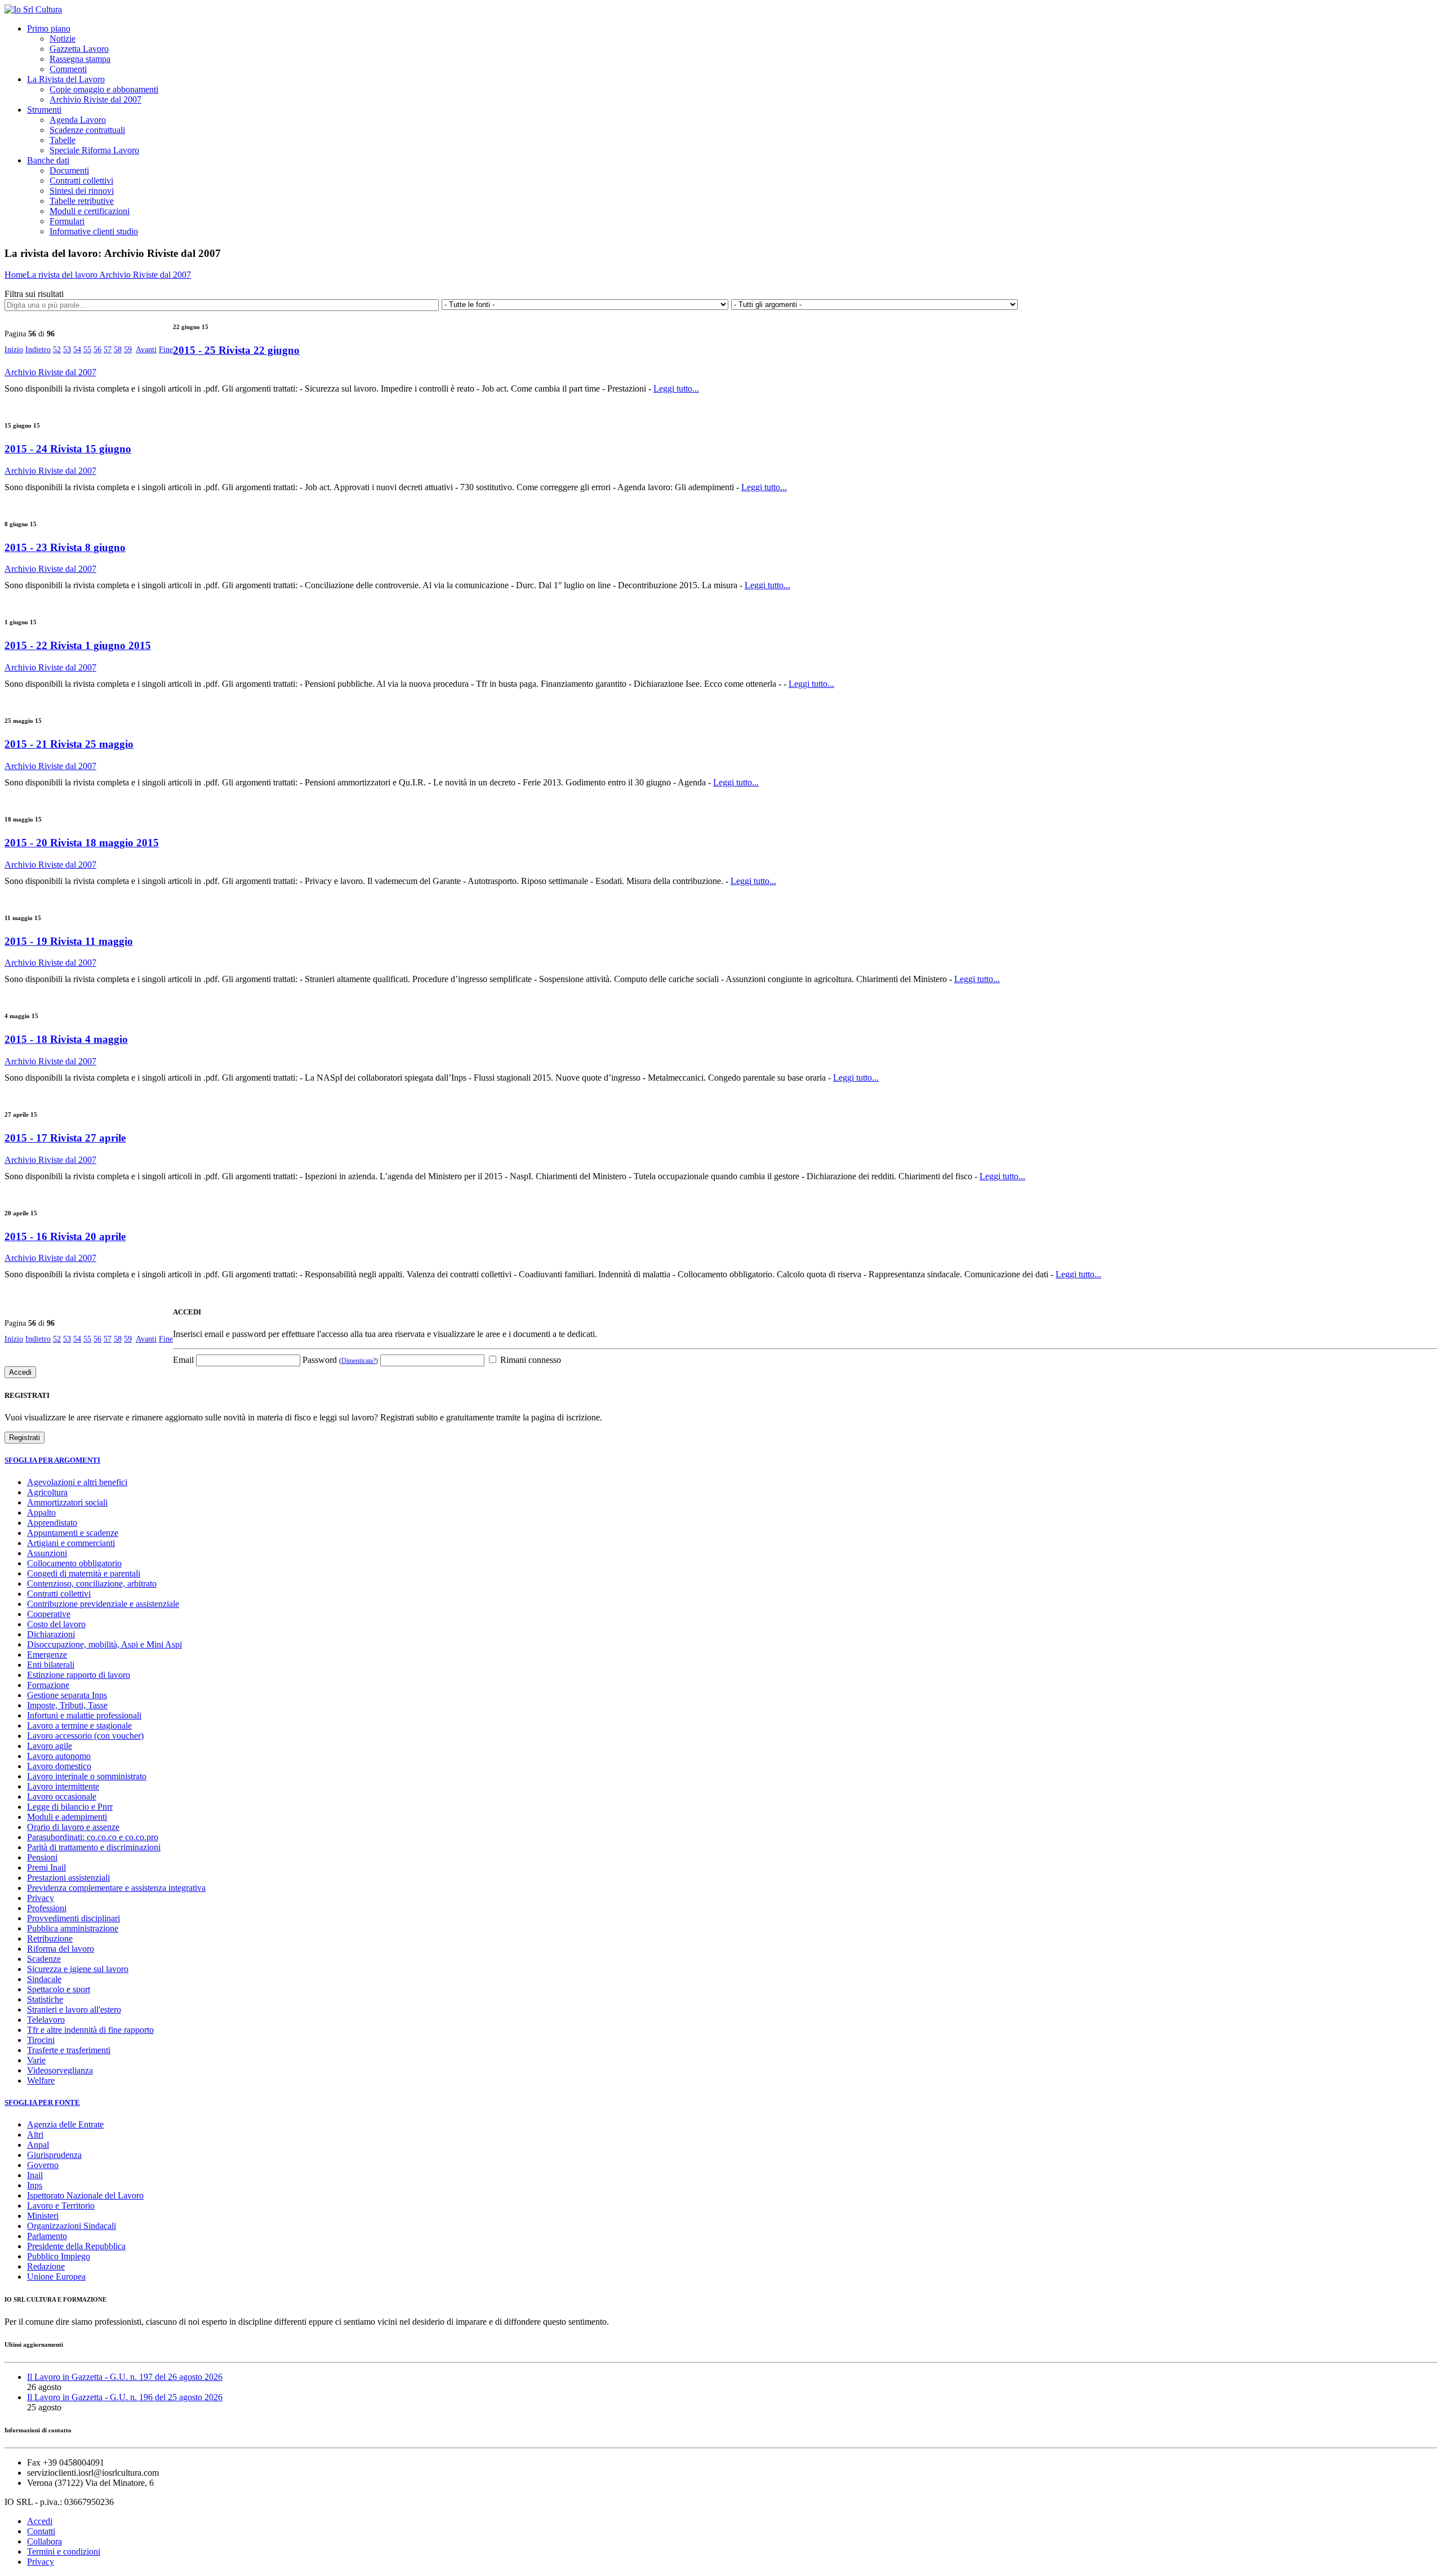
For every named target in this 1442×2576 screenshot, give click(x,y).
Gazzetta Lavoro (79, 49)
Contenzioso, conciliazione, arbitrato (92, 1584)
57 (108, 350)
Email (183, 1360)
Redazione (46, 2266)
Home (15, 275)
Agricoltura (47, 1492)
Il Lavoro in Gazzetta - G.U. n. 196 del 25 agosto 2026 (125, 2397)
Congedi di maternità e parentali (84, 1573)
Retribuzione (50, 1938)
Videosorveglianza (60, 2070)
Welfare (41, 2080)
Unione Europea (56, 2277)
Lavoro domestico (59, 1766)
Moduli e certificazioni (90, 211)
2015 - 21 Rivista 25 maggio (69, 744)
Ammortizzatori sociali (67, 1502)
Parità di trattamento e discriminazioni (94, 1847)
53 (67, 350)
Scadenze (44, 1959)
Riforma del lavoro (61, 1949)
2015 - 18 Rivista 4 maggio (66, 1039)
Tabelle (63, 140)
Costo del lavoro (56, 1624)
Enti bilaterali (51, 1665)
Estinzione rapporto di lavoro (79, 1675)
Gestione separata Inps (67, 1695)
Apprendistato (52, 1523)
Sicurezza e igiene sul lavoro (78, 1969)
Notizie (63, 39)
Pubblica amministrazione (73, 1928)
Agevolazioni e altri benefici (77, 1482)
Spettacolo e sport (59, 1989)
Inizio (14, 350)
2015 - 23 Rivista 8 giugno (65, 547)
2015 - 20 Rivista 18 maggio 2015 (82, 843)
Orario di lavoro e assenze (73, 1827)
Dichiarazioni (51, 1634)
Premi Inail (46, 1867)
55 (87, 350)
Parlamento (47, 2236)
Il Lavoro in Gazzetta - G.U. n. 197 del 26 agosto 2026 (125, 2377)
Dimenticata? (359, 1361)
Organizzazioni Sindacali (72, 2226)
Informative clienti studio (94, 231)
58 (118, 350)
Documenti (69, 170)
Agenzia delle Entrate (65, 2124)
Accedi (40, 2521)
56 (97, 350)
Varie (36, 2060)
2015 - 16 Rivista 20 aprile (65, 1236)
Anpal (38, 2145)
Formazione (48, 1685)
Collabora (44, 2541)
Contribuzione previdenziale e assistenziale (103, 1604)
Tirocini (41, 2040)
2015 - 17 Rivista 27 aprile (65, 1138)
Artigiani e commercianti (71, 1543)
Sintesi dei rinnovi (82, 191)
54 (77, 350)
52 (57, 350)
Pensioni (42, 1857)
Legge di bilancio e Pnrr (70, 1807)
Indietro (38, 350)
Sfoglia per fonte (42, 2102)
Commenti (68, 69)
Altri (35, 2135)
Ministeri (43, 2216)
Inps (35, 2185)
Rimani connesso (529, 1360)
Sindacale (44, 1979)
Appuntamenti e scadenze (73, 1533)
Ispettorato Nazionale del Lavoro (85, 2195)
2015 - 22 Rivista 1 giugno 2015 (78, 645)
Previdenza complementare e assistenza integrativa (116, 1888)
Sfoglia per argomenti (52, 1460)
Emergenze (47, 1655)
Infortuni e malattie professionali (84, 1715)
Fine (166, 350)
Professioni (47, 1908)
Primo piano (49, 28)
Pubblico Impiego (59, 2256)
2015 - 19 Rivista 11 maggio (69, 941)
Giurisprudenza (54, 2155)
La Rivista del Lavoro (66, 79)
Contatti (41, 2531)
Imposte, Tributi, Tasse (67, 1705)
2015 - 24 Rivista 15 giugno (68, 449)
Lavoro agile (50, 1746)
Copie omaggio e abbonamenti (104, 89)
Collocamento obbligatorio (74, 1563)
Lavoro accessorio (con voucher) (85, 1736)
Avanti (146, 350)
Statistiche (45, 1999)
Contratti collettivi (81, 181)
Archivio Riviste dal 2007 (95, 99)
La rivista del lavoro (63, 275)
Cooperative (49, 1614)
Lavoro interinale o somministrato (87, 1776)
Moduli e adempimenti (67, 1817)
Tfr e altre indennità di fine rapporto (90, 2030)
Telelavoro (46, 2020)
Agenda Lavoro (78, 120)
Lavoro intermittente (63, 1786)
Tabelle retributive (82, 201)
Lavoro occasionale (62, 1796)
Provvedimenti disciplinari (74, 1918)
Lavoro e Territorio (61, 2206)
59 (128, 350)
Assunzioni (47, 1553)
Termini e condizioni (64, 2551)
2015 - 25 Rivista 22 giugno (236, 350)
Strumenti (44, 110)
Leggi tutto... (676, 388)
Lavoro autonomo (59, 1756)
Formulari (67, 221)
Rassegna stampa (80, 59)
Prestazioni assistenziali (68, 1878)
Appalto (41, 1513)
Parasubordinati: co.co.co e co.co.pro (93, 1837)
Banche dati (48, 160)
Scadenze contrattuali (87, 130)
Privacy (41, 1898)
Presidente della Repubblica (76, 2246)
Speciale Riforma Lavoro (94, 150)
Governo (43, 2165)
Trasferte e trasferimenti (69, 2050)
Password (340, 1360)
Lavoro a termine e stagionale (79, 1726)
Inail (35, 2175)
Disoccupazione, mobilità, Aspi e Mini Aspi (104, 1644)
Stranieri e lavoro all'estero (74, 2009)
